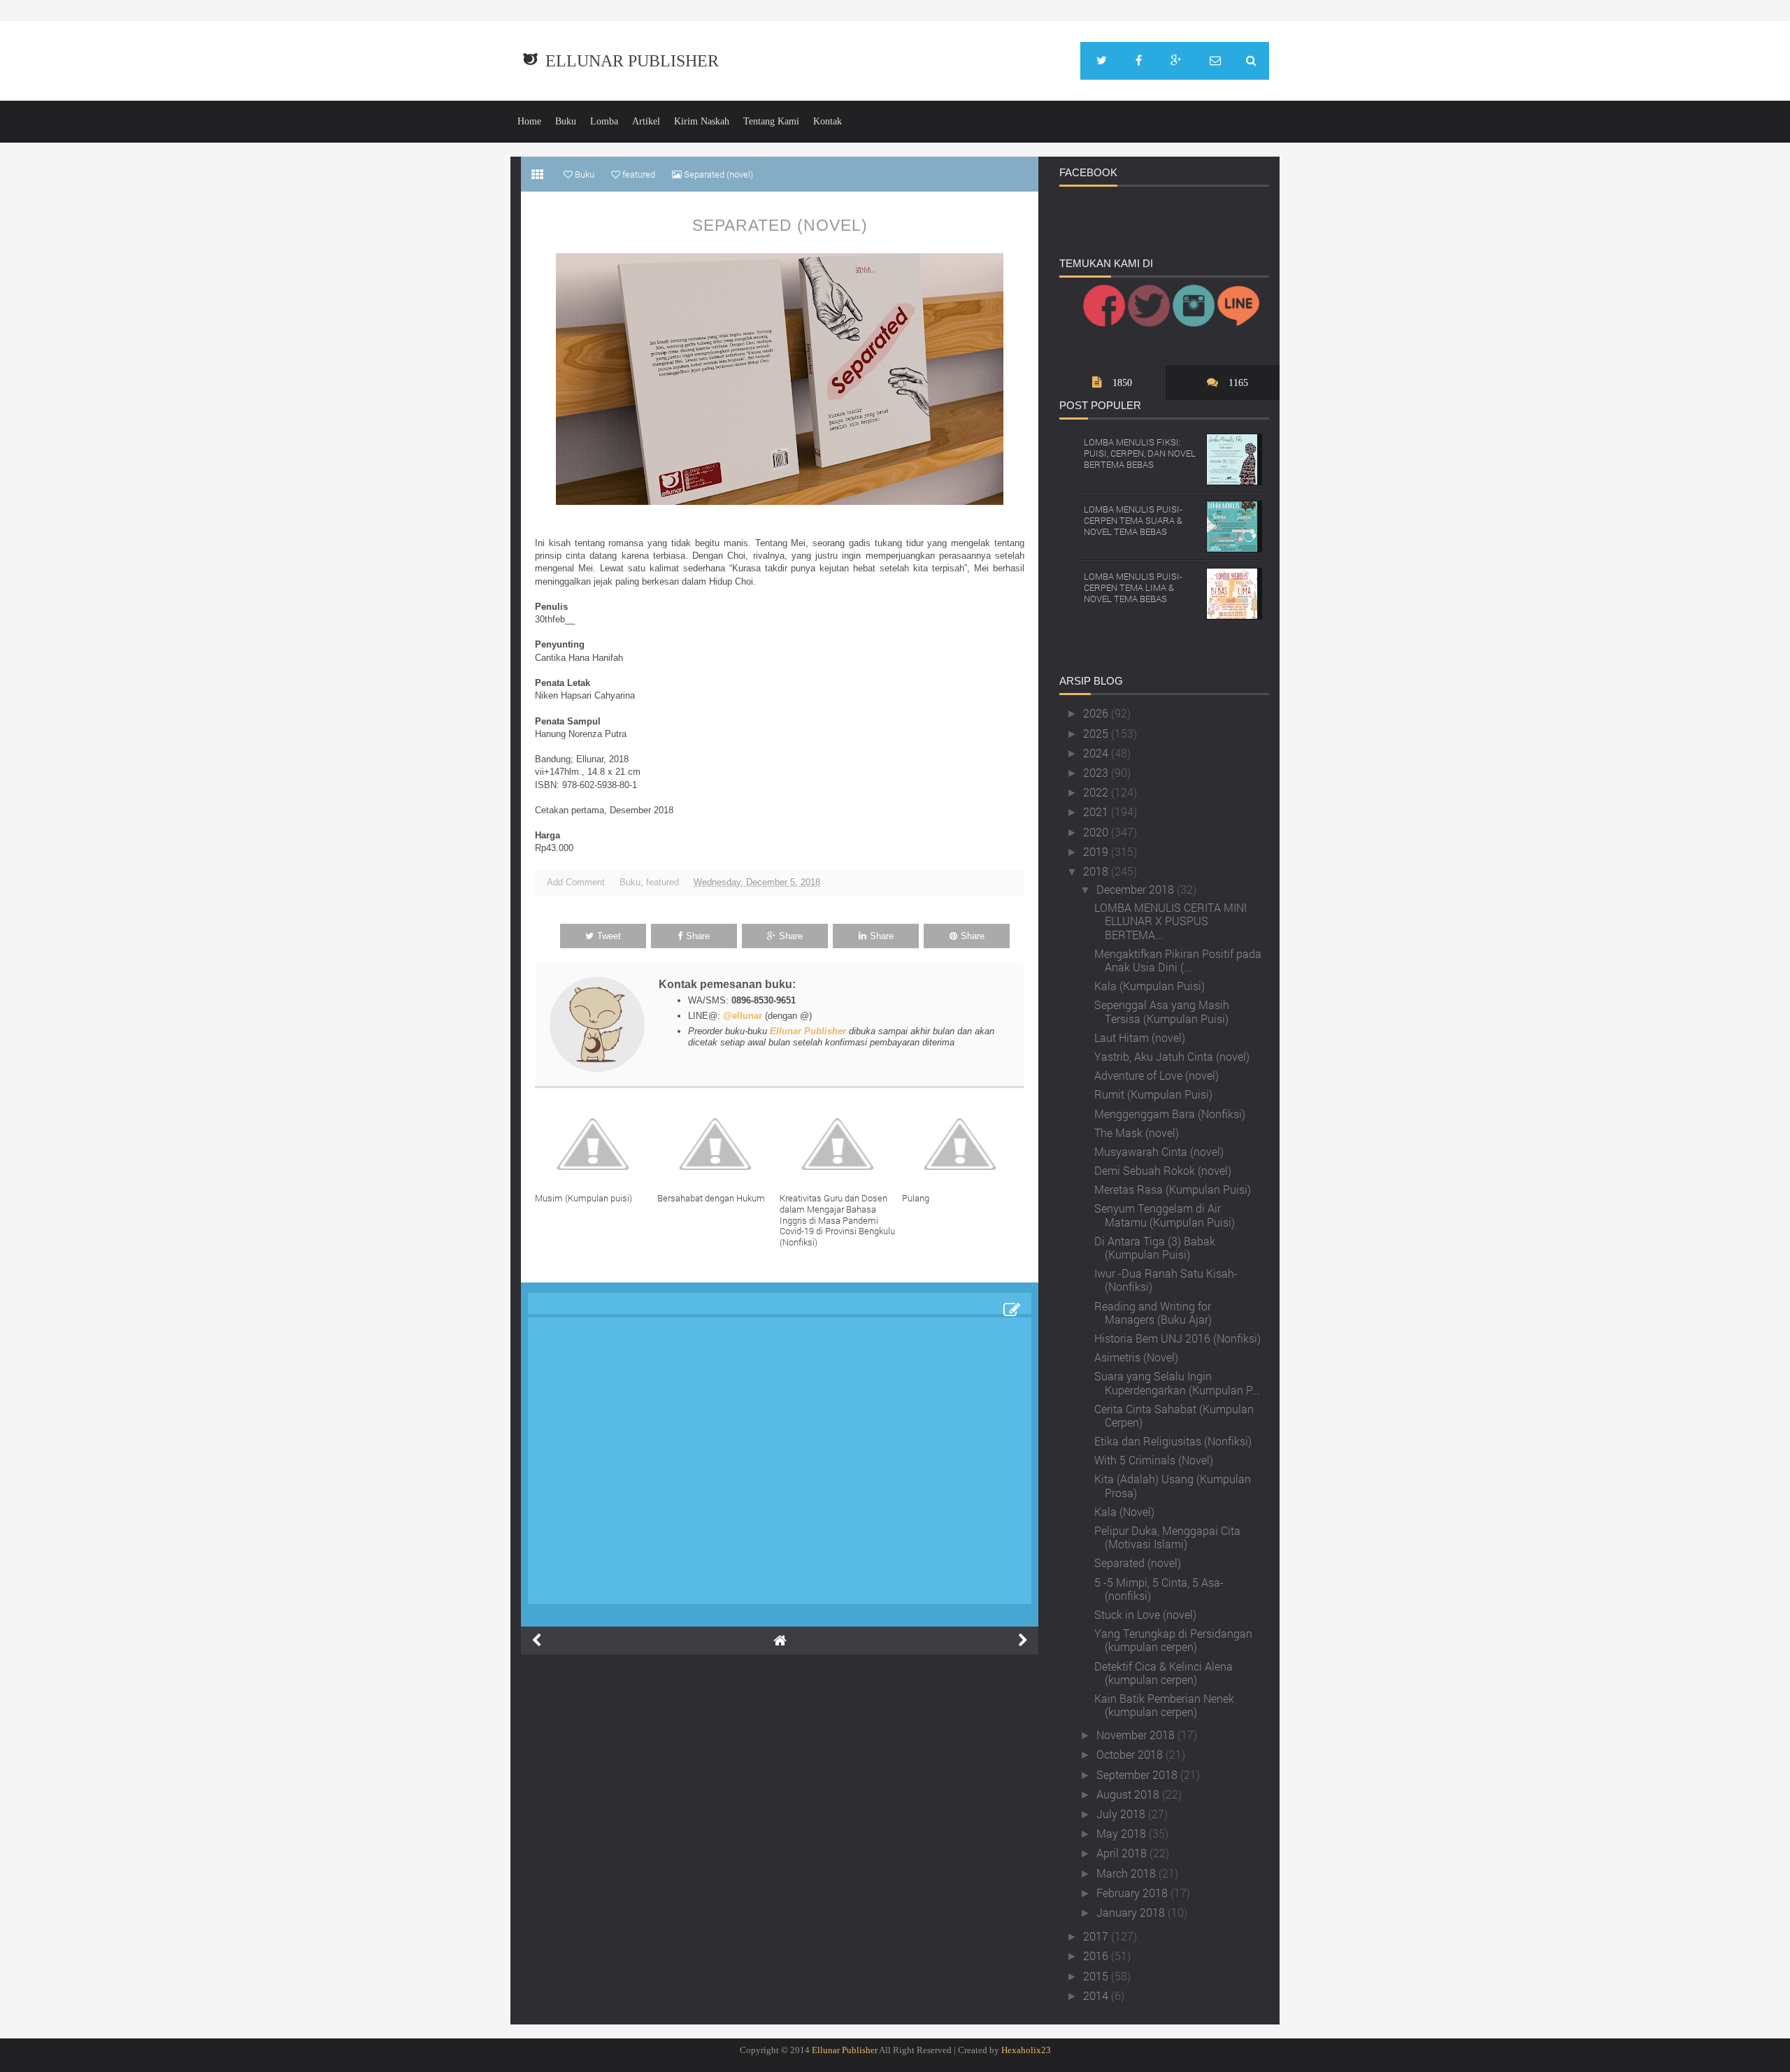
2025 (1097, 733)
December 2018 (1137, 889)
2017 (1097, 1936)
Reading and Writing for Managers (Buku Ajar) (1153, 1313)
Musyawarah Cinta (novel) (1159, 1151)
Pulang (916, 1198)
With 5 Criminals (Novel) (1154, 1460)
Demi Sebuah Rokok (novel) (1163, 1170)
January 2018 (1132, 1912)
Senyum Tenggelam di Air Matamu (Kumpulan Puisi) (1165, 1215)
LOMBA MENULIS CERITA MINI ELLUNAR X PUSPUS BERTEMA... (1170, 921)
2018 (1097, 871)
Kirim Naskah (702, 121)
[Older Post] (1023, 1641)
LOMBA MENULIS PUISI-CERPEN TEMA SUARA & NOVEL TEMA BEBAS (1133, 520)
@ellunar (743, 1016)
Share (698, 936)
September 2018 (1138, 1774)
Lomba (604, 121)
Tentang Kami (771, 121)
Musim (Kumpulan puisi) (583, 1198)
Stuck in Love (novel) (1145, 1614)
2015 (1097, 1976)
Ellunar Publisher (632, 61)
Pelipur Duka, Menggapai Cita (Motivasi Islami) (1167, 1537)
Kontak (828, 121)
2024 (1097, 753)
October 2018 (1131, 1754)
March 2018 (1127, 1873)
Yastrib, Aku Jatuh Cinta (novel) (1172, 1056)
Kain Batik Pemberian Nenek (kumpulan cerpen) (1164, 1705)
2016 (1097, 1956)
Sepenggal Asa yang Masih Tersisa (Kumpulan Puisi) (1162, 1011)
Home (529, 121)
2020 (1097, 832)
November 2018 (1137, 1735)
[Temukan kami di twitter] (1102, 61)
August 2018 (1129, 1794)
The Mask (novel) (1137, 1133)
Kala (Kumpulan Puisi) (1150, 986)
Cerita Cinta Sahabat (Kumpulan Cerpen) (1174, 1415)
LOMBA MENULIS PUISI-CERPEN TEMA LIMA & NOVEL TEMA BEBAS (1133, 587)
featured (663, 882)
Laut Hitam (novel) (1140, 1037)
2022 (1097, 792)
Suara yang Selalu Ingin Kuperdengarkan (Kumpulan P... (1177, 1382)
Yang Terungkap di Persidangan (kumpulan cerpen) (1173, 1640)
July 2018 (1122, 1814)
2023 (1097, 772)
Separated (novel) (780, 225)
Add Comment (576, 882)
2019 (1097, 851)
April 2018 (1123, 1853)
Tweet (609, 936)
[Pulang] (963, 1144)
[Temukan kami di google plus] (1176, 61)
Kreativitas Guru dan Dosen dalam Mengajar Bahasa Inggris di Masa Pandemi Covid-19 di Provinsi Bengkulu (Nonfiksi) (837, 1220)
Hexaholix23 (1026, 2050)
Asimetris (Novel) (1136, 1357)
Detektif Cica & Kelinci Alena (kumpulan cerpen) (1163, 1673)
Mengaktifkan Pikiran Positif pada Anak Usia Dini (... (1178, 960)
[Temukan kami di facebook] (1139, 61)
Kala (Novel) (1124, 1512)
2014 (1097, 1995)
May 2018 (1123, 1833)
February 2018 (1133, 1893)
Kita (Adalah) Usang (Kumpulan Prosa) (1173, 1485)
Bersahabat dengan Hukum (711, 1198)
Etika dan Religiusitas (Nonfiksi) (1173, 1441)
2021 (1097, 812)
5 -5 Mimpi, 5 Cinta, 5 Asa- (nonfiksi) (1159, 1589)
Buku (566, 121)
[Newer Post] (536, 1641)
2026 (1097, 713)
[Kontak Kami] (1215, 61)
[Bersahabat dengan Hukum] (718, 1144)
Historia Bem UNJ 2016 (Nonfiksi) (1177, 1338)
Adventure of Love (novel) (1157, 1075)
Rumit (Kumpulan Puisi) (1153, 1094)
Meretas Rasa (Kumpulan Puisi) (1173, 1189)
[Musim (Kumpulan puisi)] (596, 1144)
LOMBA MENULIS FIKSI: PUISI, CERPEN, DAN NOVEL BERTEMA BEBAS (1140, 453)
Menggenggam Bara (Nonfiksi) (1170, 1114)
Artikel (646, 121)
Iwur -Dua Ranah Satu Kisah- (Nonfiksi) (1166, 1280)
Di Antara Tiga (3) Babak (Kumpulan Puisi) (1155, 1248)
